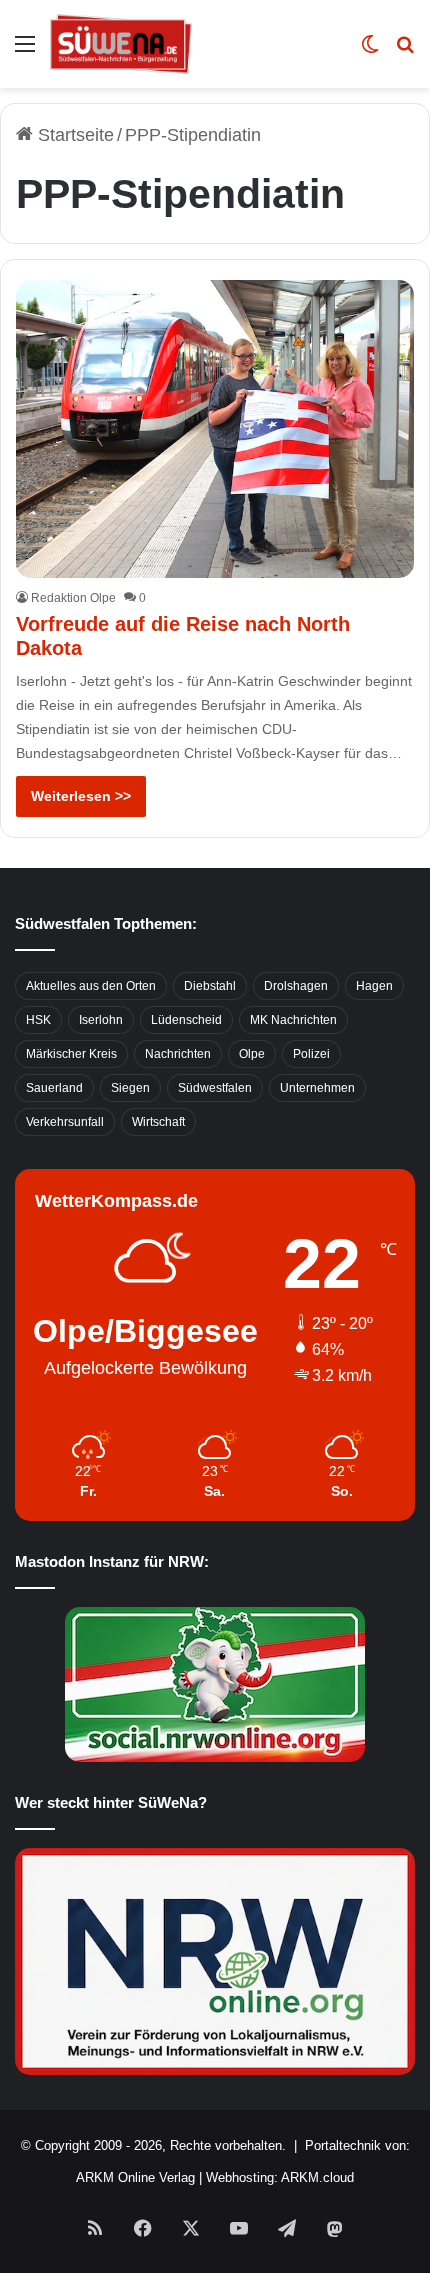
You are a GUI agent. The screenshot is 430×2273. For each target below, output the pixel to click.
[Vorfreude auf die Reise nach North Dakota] (214, 429)
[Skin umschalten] (370, 51)
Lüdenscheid (186, 1020)
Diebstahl (210, 986)
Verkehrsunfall (65, 1122)
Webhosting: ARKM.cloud (280, 2177)
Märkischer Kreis (71, 1054)
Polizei (311, 1054)
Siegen (130, 1088)
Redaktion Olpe (73, 598)
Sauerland (54, 1088)
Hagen (374, 986)
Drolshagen (296, 986)
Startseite (73, 135)
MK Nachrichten (293, 1020)
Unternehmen (317, 1088)
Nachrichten (178, 1054)
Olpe (252, 1054)
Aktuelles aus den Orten (91, 986)
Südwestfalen (215, 1088)
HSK (38, 1020)
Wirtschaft (158, 1122)
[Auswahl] (25, 51)
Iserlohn (101, 1020)
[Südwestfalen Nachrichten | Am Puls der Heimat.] (121, 44)
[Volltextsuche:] (405, 51)
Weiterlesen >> (81, 796)
